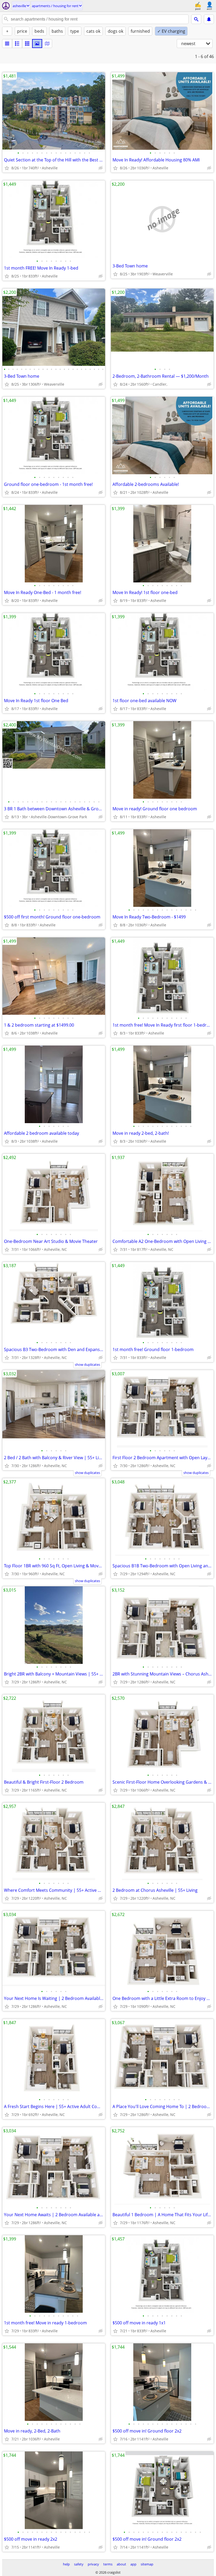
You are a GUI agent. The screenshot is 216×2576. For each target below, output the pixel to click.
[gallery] (37, 44)
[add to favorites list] (7, 168)
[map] (47, 44)
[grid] (27, 44)
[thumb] (17, 44)
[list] (7, 44)
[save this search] (209, 19)
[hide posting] (101, 168)
